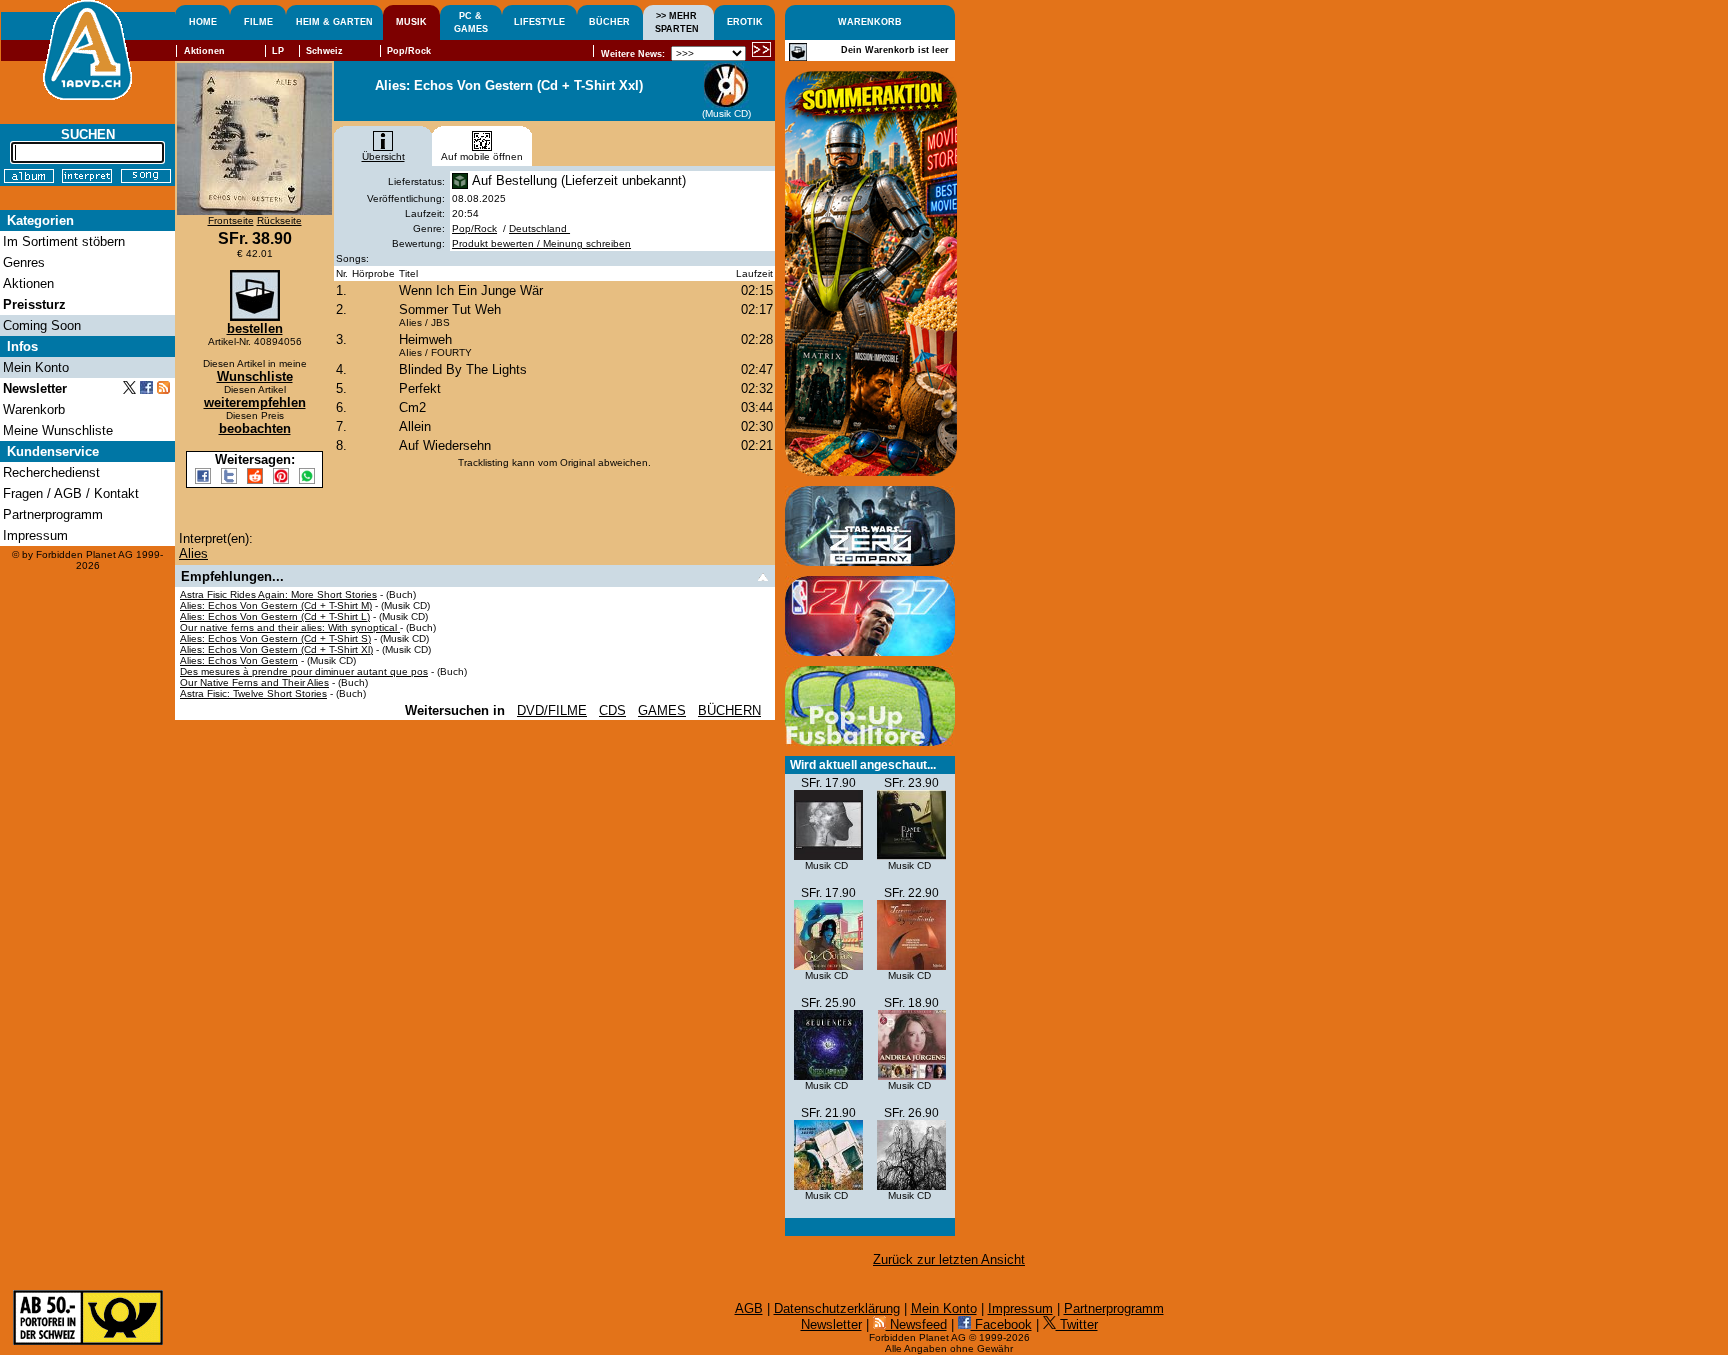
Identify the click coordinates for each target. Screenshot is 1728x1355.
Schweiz (324, 51)
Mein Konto (944, 1308)
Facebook (1001, 1324)
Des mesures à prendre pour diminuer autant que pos (304, 671)
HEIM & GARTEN (334, 22)
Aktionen (204, 51)
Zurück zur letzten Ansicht (949, 1259)
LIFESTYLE (539, 22)
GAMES (662, 710)
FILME (258, 22)
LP (278, 51)
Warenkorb (34, 409)
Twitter (1077, 1324)
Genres (24, 262)
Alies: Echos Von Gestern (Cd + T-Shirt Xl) (276, 649)
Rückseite (279, 220)
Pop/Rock (474, 228)
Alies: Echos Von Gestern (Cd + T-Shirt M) (276, 605)
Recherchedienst (51, 472)
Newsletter (831, 1324)
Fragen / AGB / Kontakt (71, 493)
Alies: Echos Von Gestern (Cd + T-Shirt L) (275, 616)
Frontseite (231, 220)
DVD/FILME (552, 710)
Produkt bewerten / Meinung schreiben (541, 243)
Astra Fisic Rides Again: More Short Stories (278, 594)
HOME (203, 22)
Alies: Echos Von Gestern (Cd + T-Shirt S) (275, 638)
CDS (612, 710)
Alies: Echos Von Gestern (239, 660)
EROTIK (745, 22)
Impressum (1020, 1308)
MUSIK (411, 22)
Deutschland (539, 228)
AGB (749, 1308)
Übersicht (383, 156)
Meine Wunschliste (58, 430)
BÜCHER (609, 22)
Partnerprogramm (1114, 1308)
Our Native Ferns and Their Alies (254, 682)
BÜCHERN (729, 710)
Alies (193, 553)
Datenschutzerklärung (837, 1308)
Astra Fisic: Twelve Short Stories (253, 693)
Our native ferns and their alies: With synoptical (290, 627)
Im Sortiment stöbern (64, 241)
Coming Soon (42, 325)
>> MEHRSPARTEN (677, 22)
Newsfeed (916, 1324)
